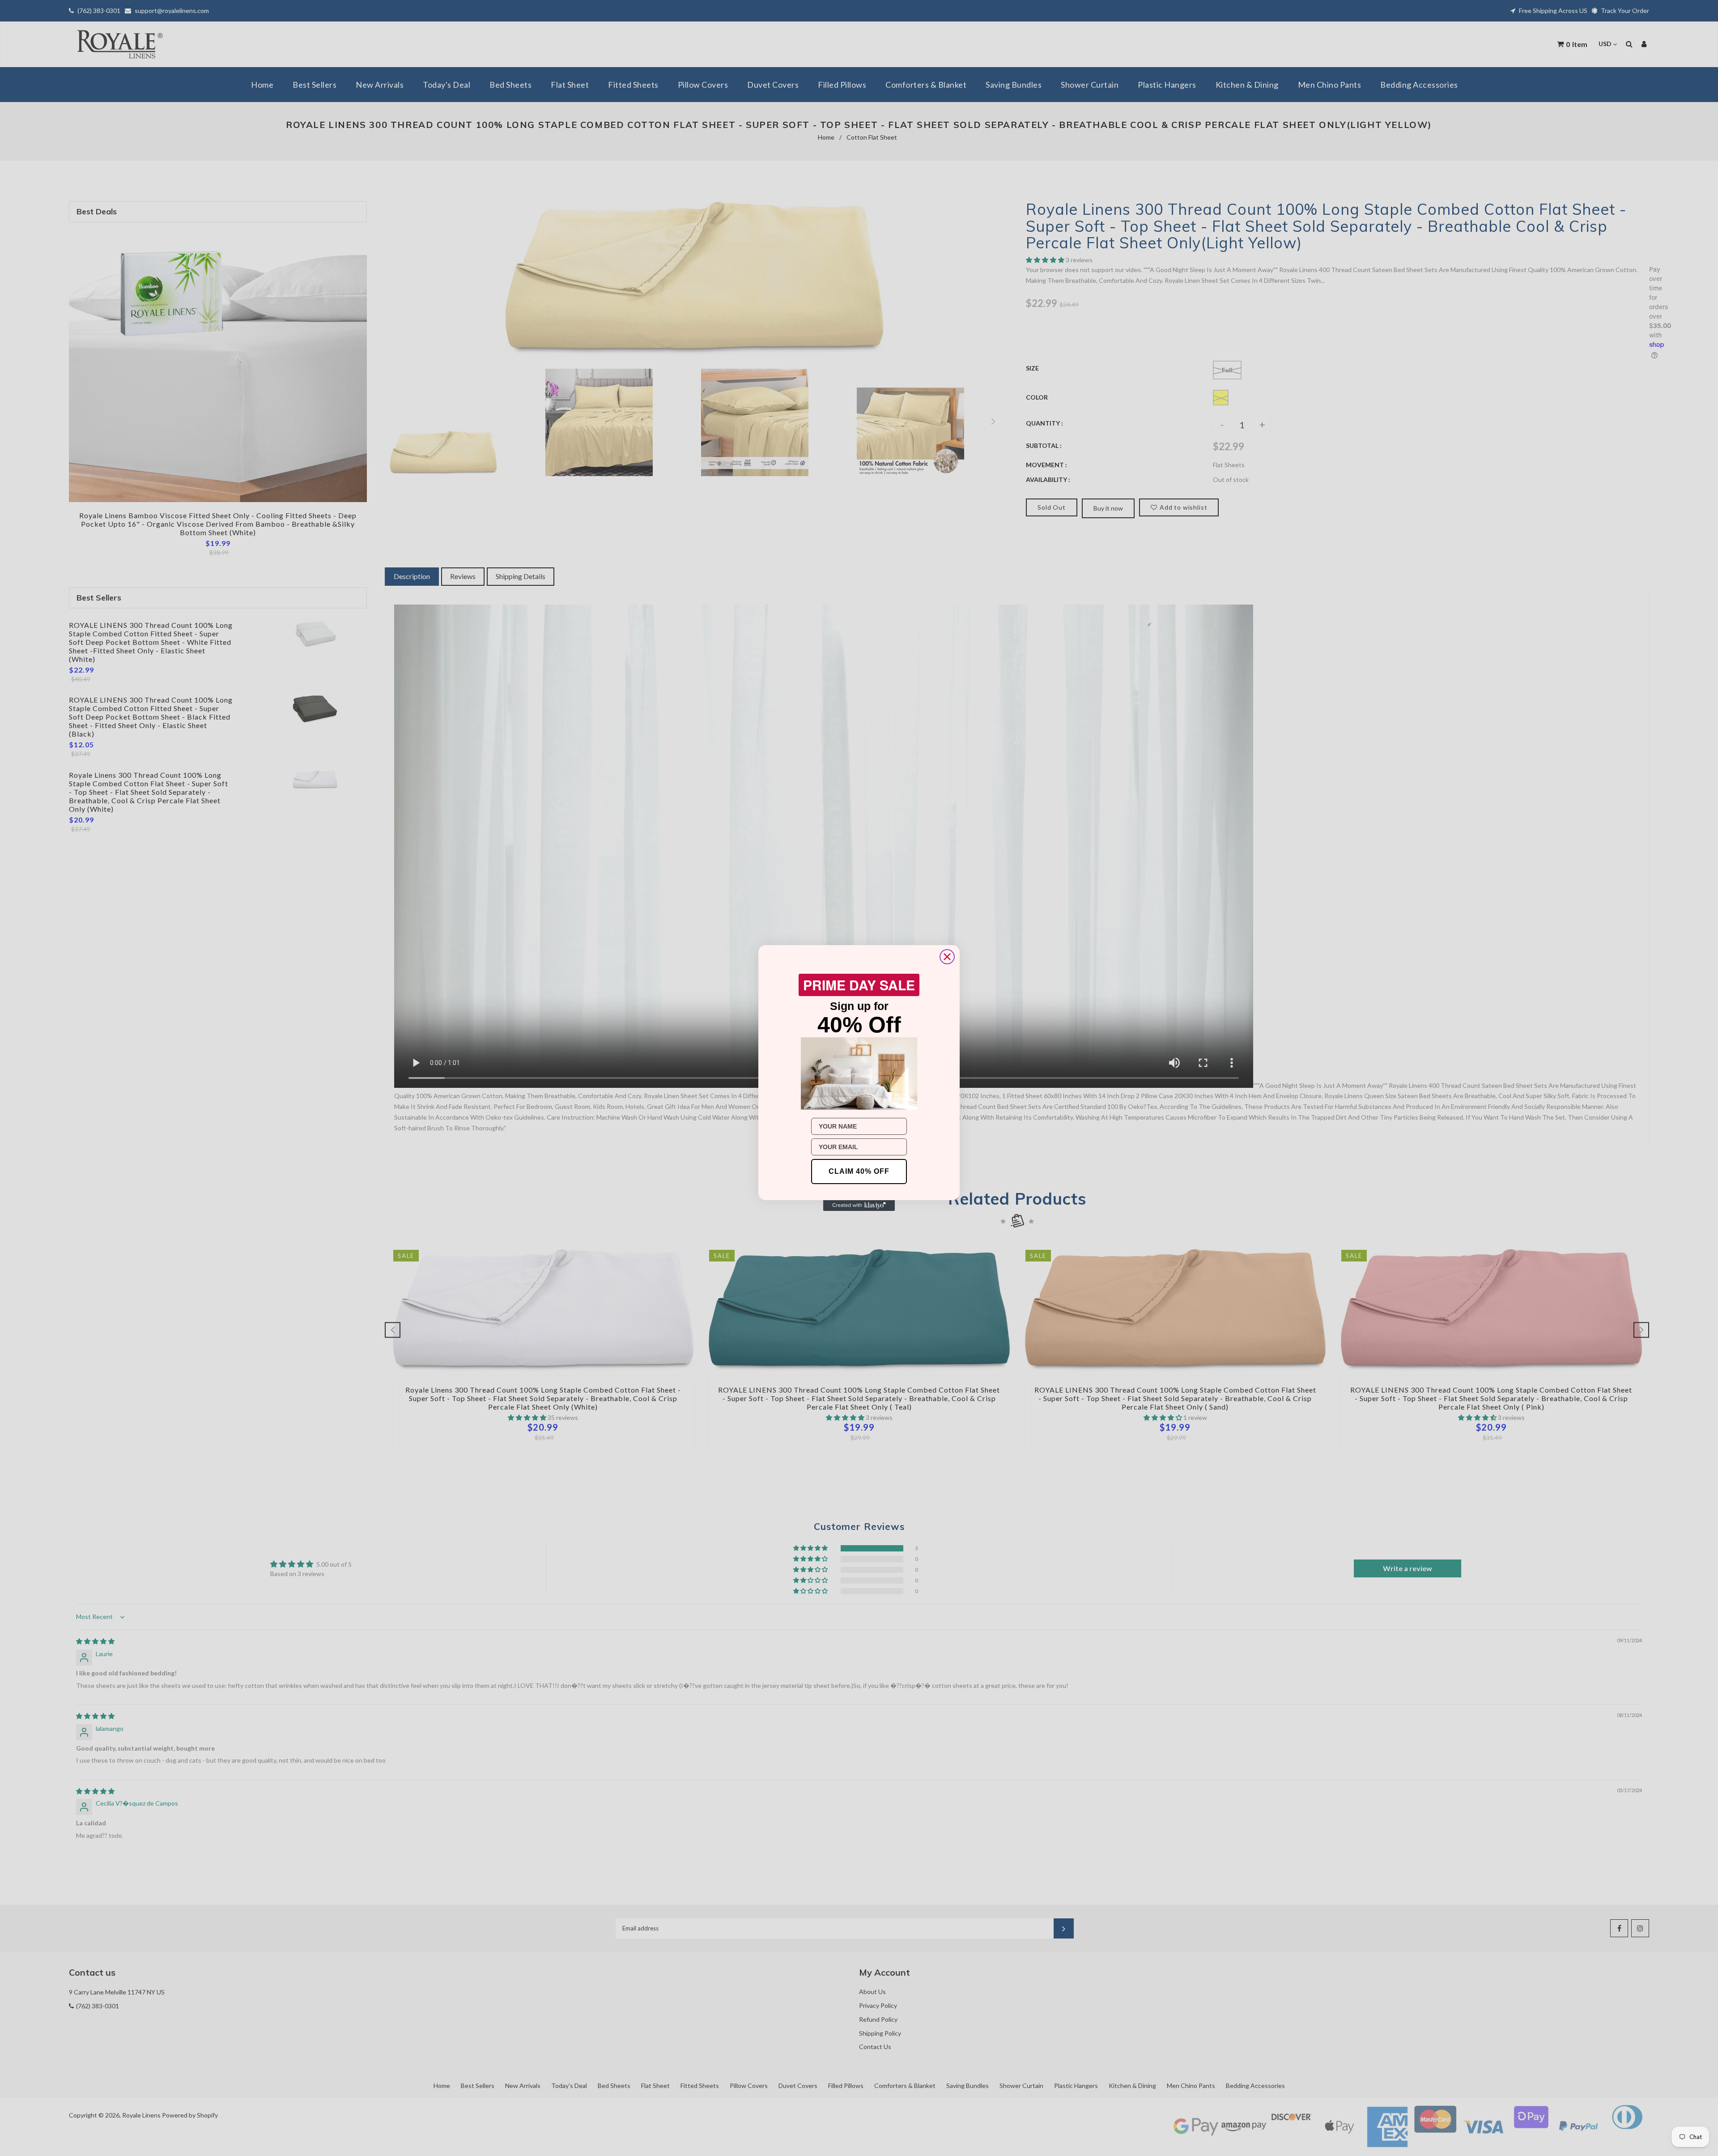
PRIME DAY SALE (859, 985)
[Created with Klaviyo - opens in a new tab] (859, 1206)
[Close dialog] (947, 957)
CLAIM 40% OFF (859, 1171)
